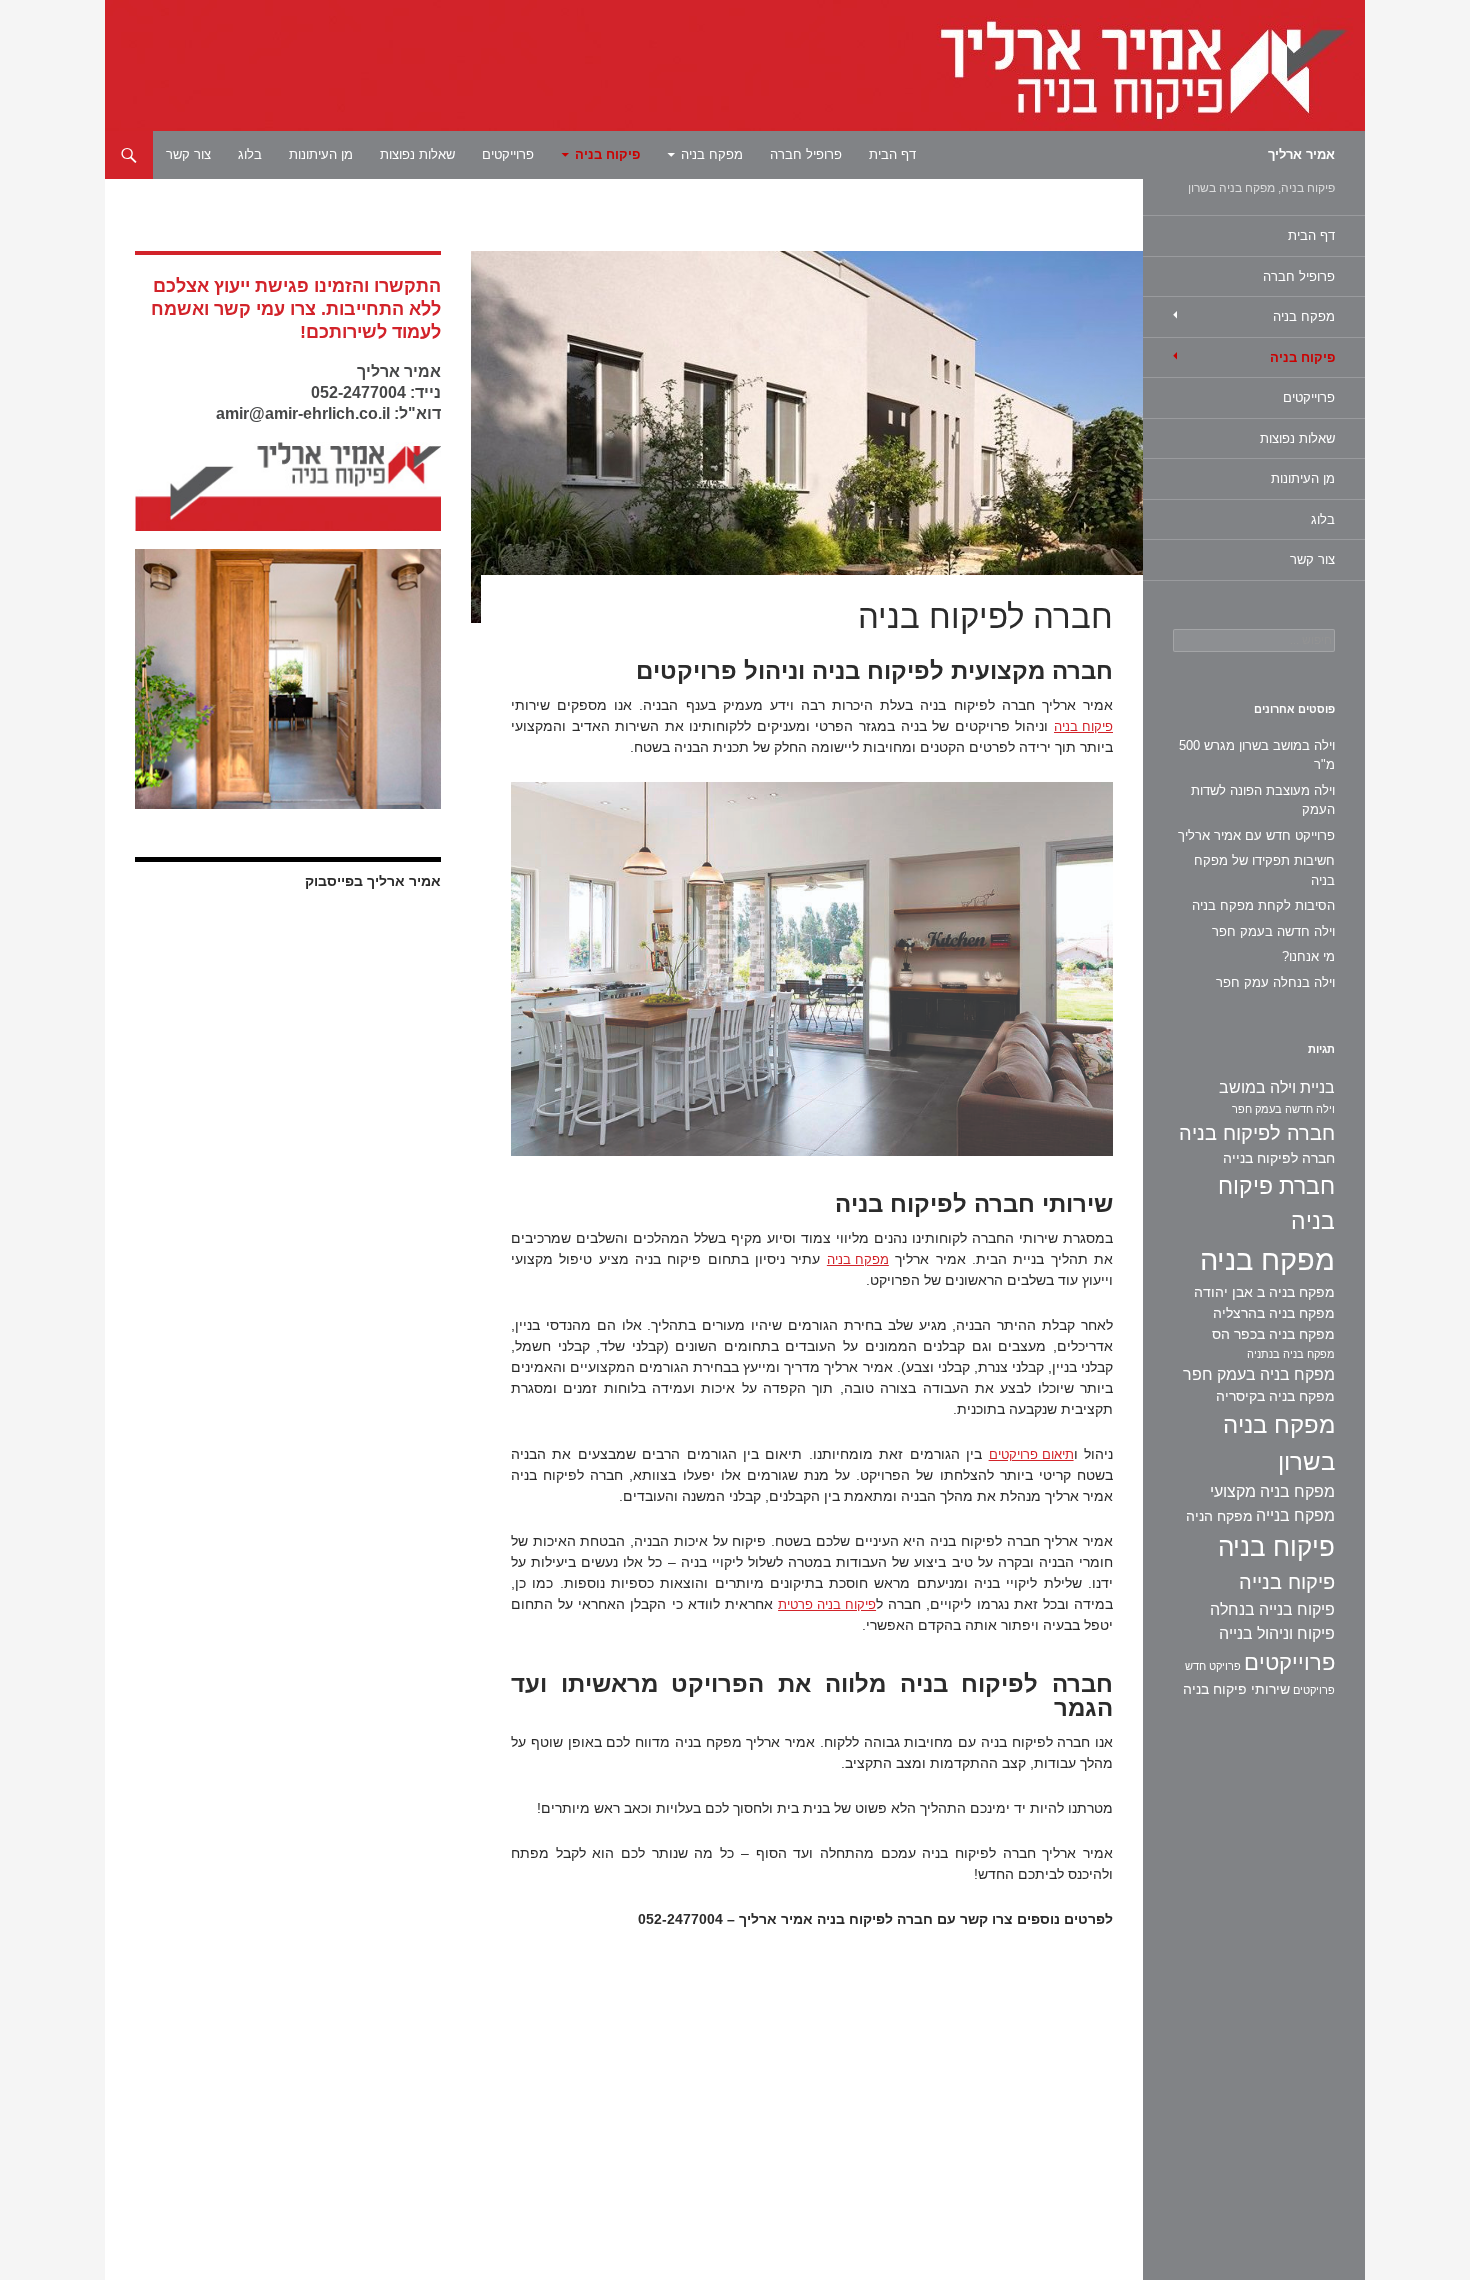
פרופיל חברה (806, 154)
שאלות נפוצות (417, 154)
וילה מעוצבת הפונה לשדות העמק (1263, 800)
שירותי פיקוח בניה (1236, 1689)
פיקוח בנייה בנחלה (1272, 1609)
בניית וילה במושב (1277, 1087)
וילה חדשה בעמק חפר (1273, 931)
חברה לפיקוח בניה (1257, 1133)
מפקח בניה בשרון (1279, 1443)
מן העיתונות (321, 154)
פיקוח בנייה (1287, 1582)
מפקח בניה (712, 154)
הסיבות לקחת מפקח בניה (1263, 905)
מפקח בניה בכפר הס (1273, 1334)
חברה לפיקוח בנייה (1279, 1158)
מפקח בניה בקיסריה (1275, 1396)
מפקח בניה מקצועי (1272, 1491)
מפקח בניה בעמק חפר (1259, 1374)
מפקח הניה (1219, 1516)
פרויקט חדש (1213, 1666)
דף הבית (892, 154)
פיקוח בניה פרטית (827, 1604)
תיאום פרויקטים (1031, 1454)
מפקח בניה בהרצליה (1274, 1313)
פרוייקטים (508, 154)
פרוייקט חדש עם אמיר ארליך (1256, 835)
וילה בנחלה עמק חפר (1275, 982)
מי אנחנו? (1308, 956)
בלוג (250, 154)
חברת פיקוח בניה (1276, 1203)
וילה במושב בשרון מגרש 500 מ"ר (1257, 755)
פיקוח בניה (607, 154)
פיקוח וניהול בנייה (1277, 1633)
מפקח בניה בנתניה (1291, 1354)
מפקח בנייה (1295, 1515)
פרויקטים (1314, 1690)
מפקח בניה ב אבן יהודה (1264, 1292)
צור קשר (188, 154)
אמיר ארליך (1301, 154)
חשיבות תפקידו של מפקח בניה (1264, 870)
